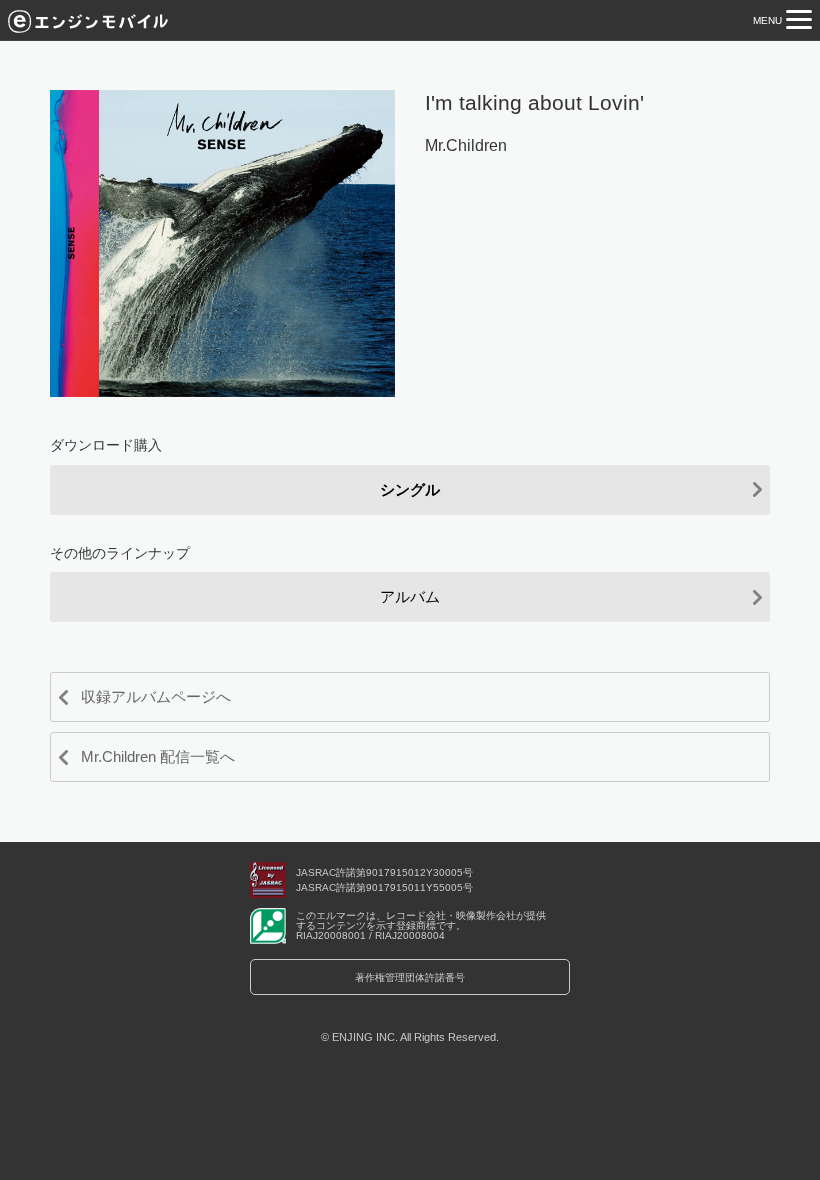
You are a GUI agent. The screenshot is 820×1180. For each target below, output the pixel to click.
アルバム (410, 596)
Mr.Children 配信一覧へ (158, 756)
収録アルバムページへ (156, 696)
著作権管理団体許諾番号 (410, 977)
